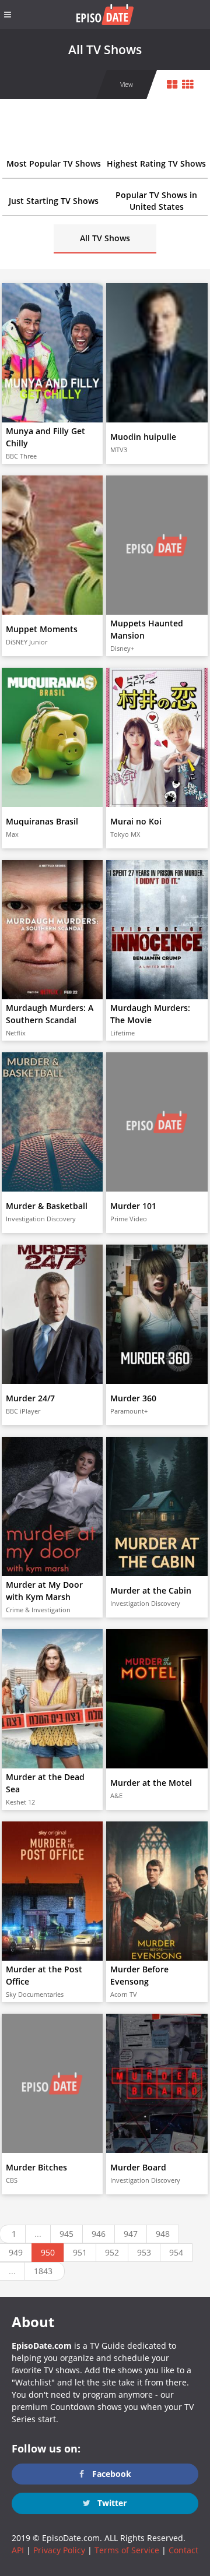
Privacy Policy (59, 2550)
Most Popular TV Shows (54, 163)
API (18, 2550)
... (38, 2234)
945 (66, 2234)
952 (112, 2252)
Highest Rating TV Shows (156, 163)
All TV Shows (105, 238)
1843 (43, 2271)
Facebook (111, 2474)
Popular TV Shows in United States (156, 201)
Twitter (111, 2503)
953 (144, 2252)
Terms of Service (127, 2550)
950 (48, 2252)
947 (131, 2234)
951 (80, 2252)
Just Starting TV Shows (54, 201)
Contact (183, 2550)
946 (99, 2234)
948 (163, 2234)
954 (176, 2252)
